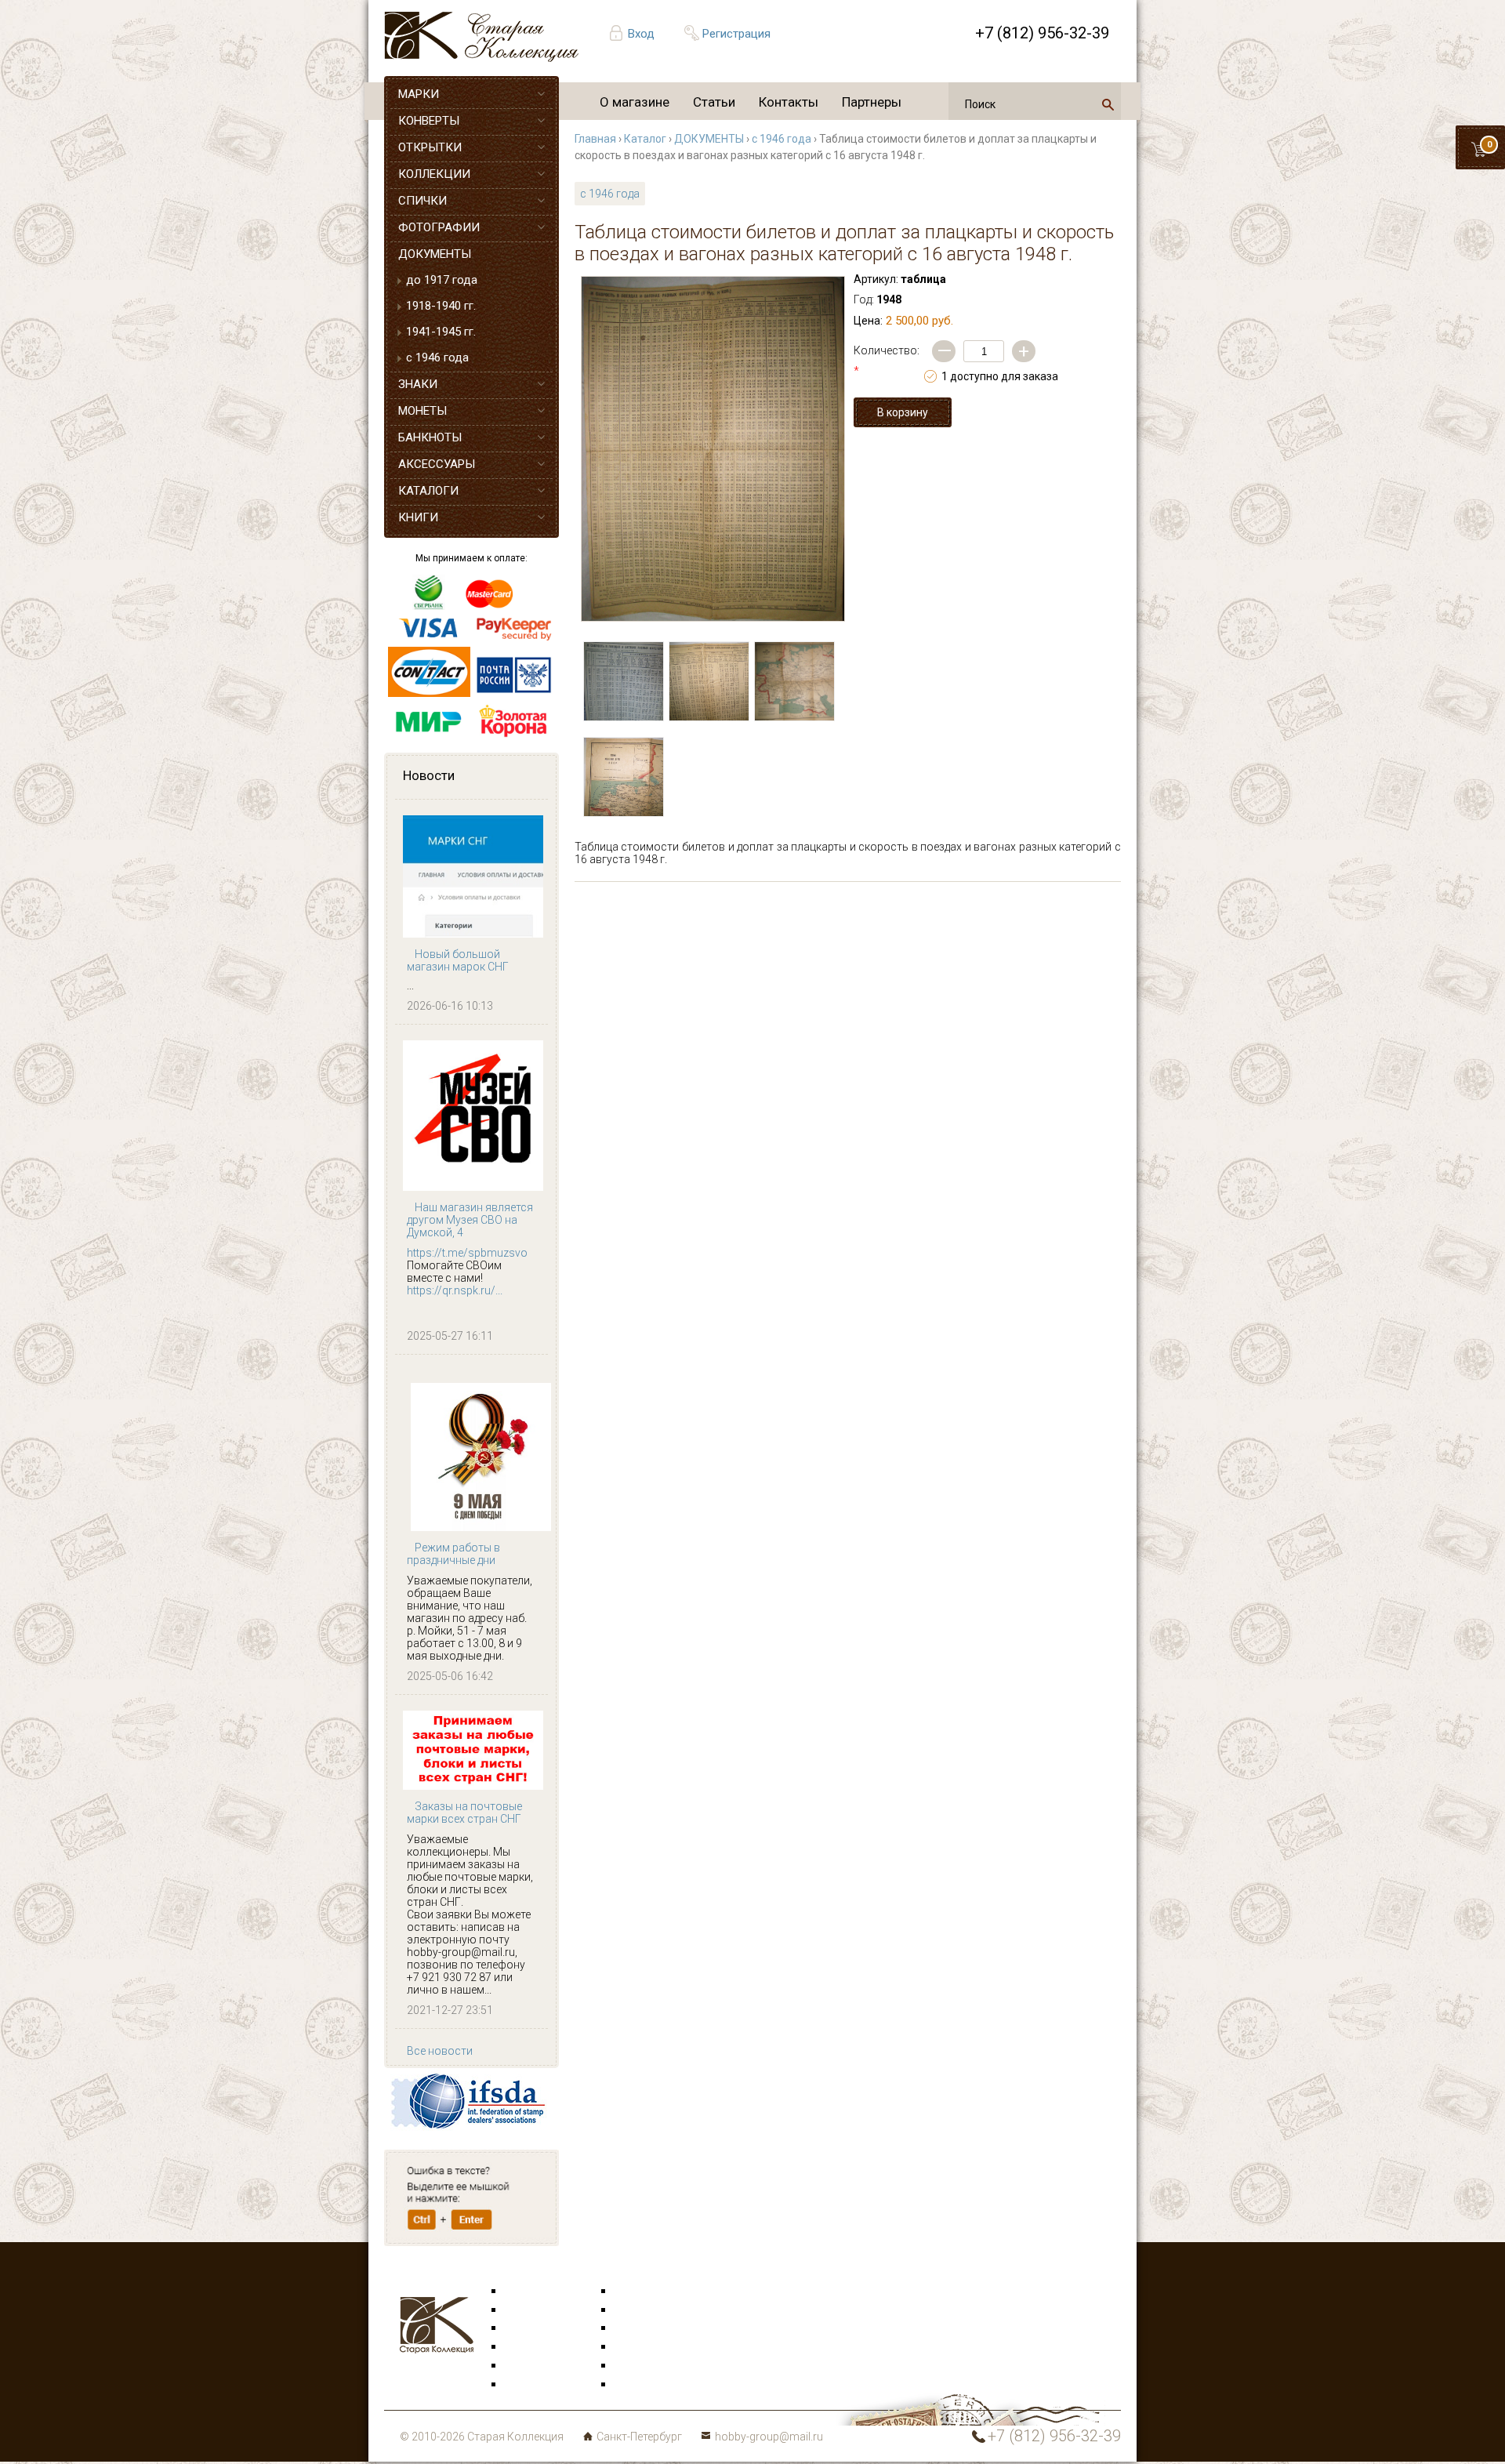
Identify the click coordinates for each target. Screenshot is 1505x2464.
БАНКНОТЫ (430, 437)
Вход (641, 34)
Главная (595, 139)
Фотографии (647, 2310)
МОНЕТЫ (422, 411)
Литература (535, 2385)
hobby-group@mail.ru (769, 2437)
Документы (644, 2328)
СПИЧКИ (422, 201)
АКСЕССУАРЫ (437, 464)
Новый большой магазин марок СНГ (458, 960)
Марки (522, 2292)
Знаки (520, 2347)
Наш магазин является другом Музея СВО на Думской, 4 (470, 1220)
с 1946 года (437, 357)
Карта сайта (646, 2385)
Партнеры (872, 102)
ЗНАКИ (418, 384)
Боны (519, 2366)
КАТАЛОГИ (428, 491)
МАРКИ (419, 94)
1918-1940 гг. (441, 306)
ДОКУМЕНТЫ (435, 254)
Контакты (789, 102)
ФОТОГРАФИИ (439, 227)
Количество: (887, 361)
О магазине (635, 102)
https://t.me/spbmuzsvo (467, 1253)
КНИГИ (418, 517)
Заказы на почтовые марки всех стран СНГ (464, 1813)
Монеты (635, 2347)
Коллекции (643, 2366)
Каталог (645, 139)
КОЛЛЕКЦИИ (434, 174)
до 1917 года (442, 280)
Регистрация (736, 34)
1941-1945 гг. (441, 332)
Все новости (440, 2051)
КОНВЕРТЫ (429, 121)
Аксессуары (536, 2328)
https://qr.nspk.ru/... (455, 1290)
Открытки (530, 2310)
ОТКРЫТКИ (430, 147)
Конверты (640, 2292)
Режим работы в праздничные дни (453, 1554)
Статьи (714, 102)
